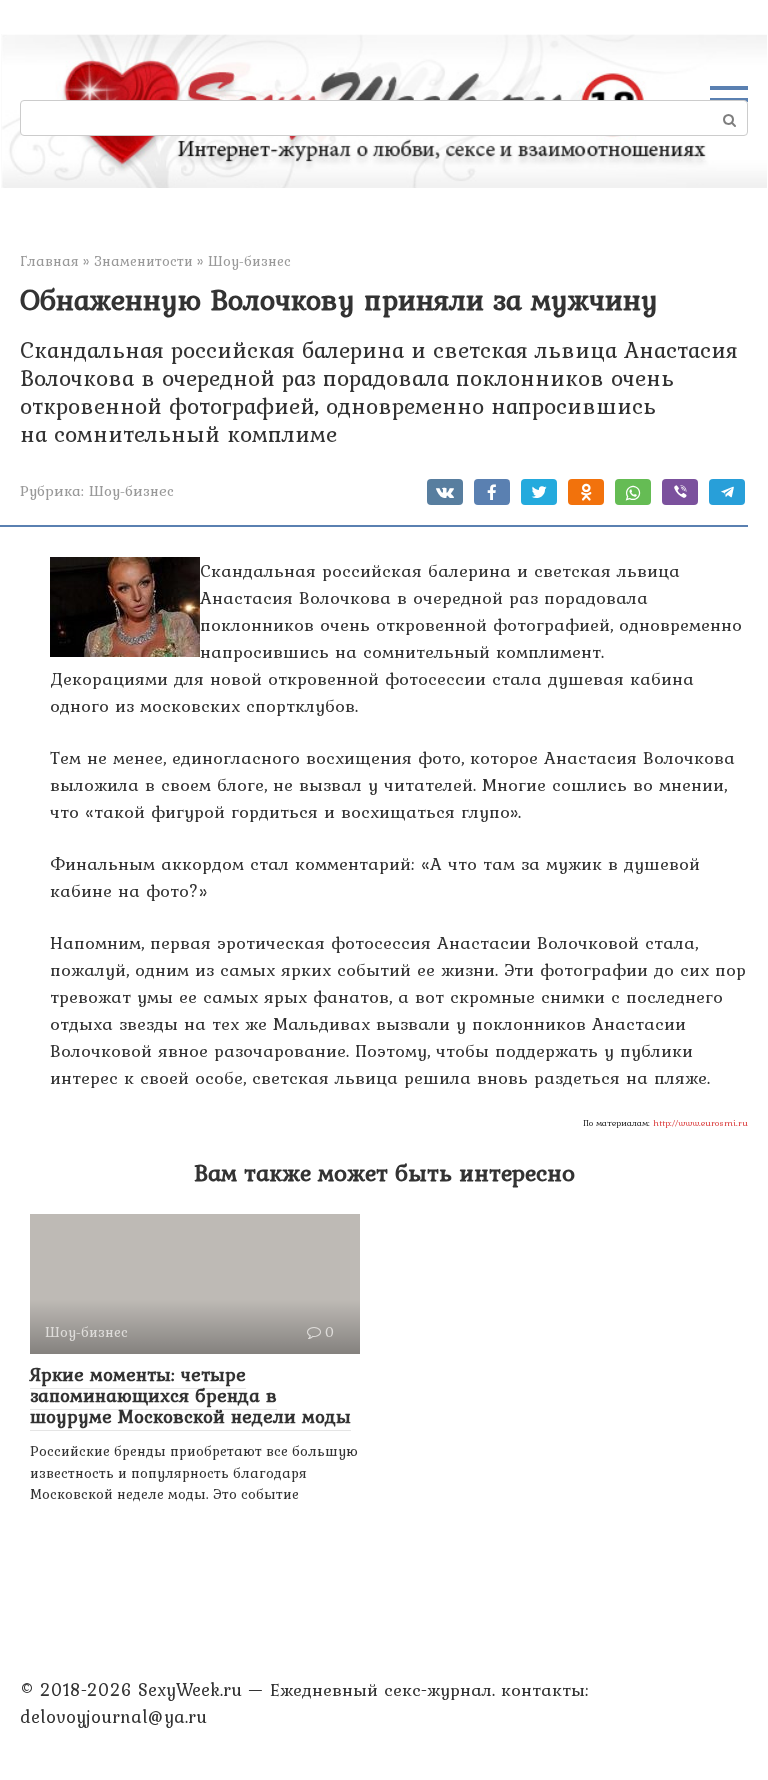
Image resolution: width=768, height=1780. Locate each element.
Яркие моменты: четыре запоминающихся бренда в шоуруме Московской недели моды (190, 1395)
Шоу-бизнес (131, 490)
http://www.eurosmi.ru (700, 1123)
